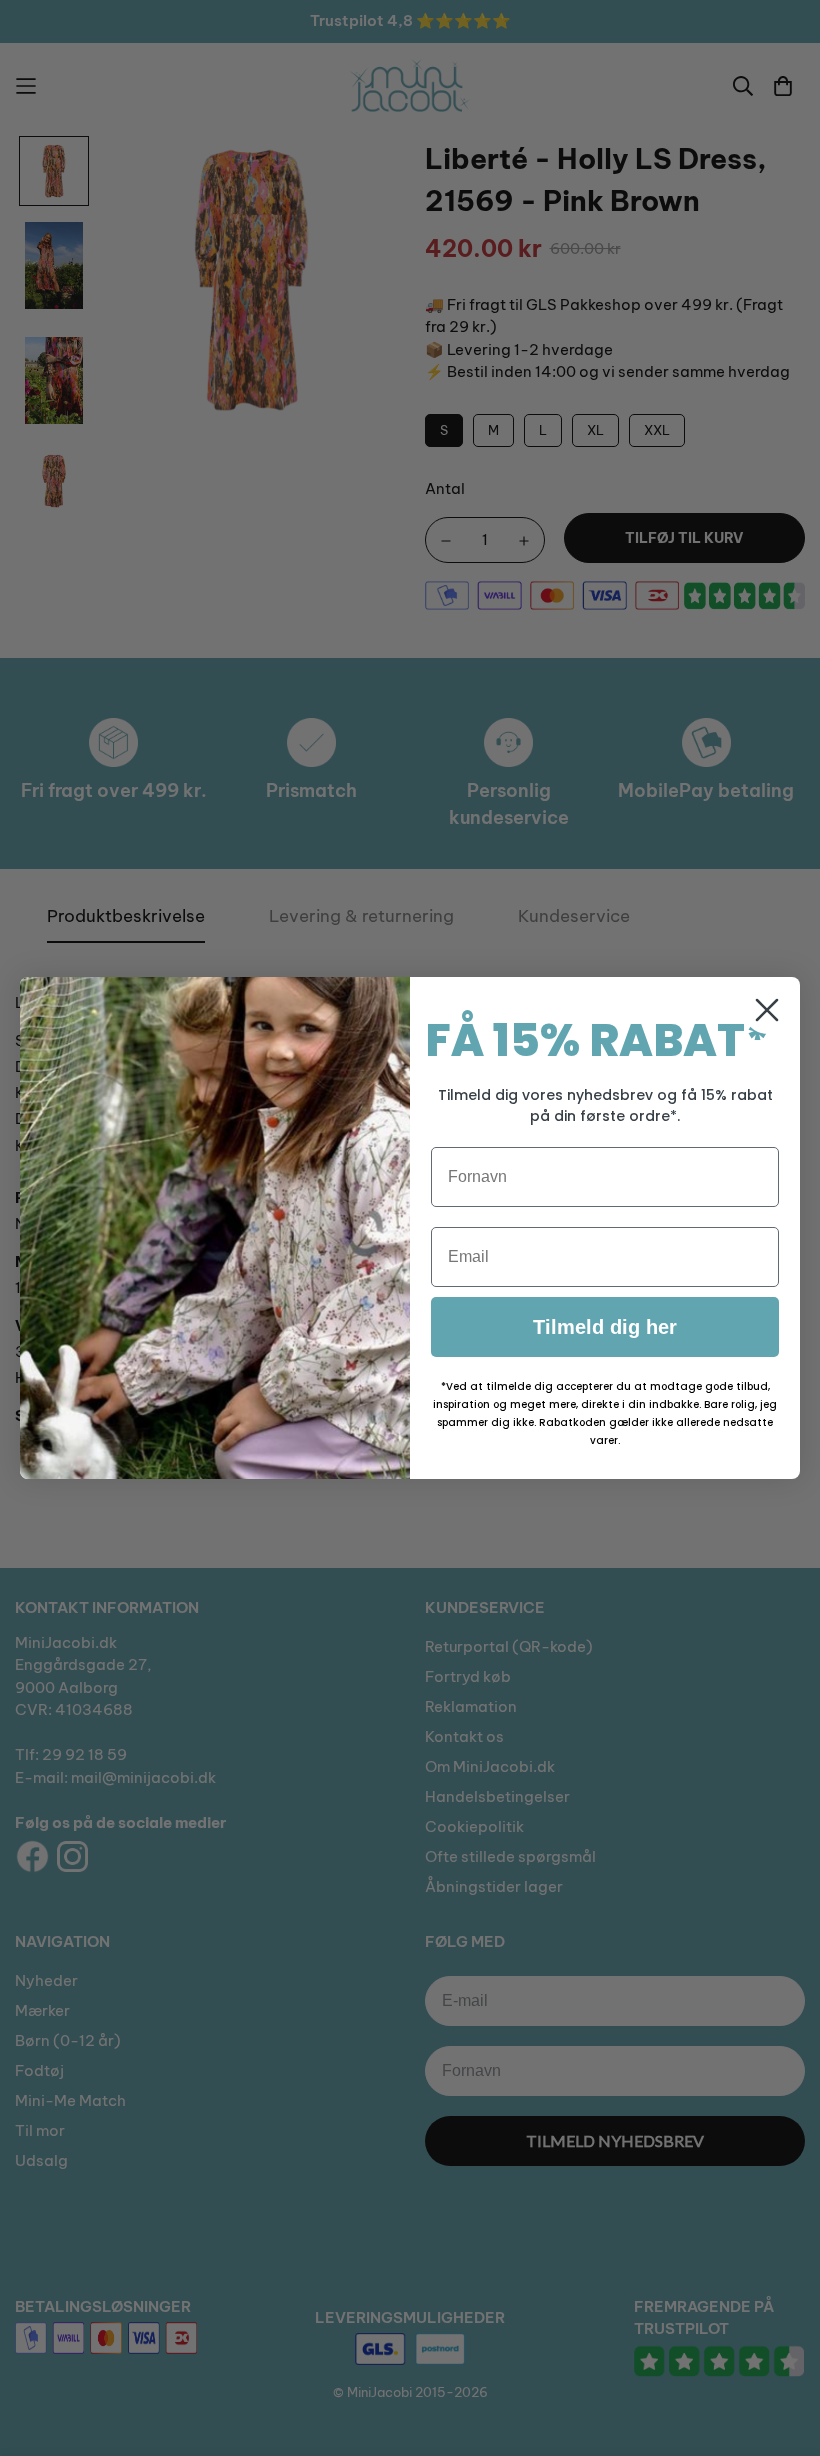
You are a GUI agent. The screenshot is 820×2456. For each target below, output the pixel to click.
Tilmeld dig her (605, 1327)
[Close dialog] (767, 1010)
